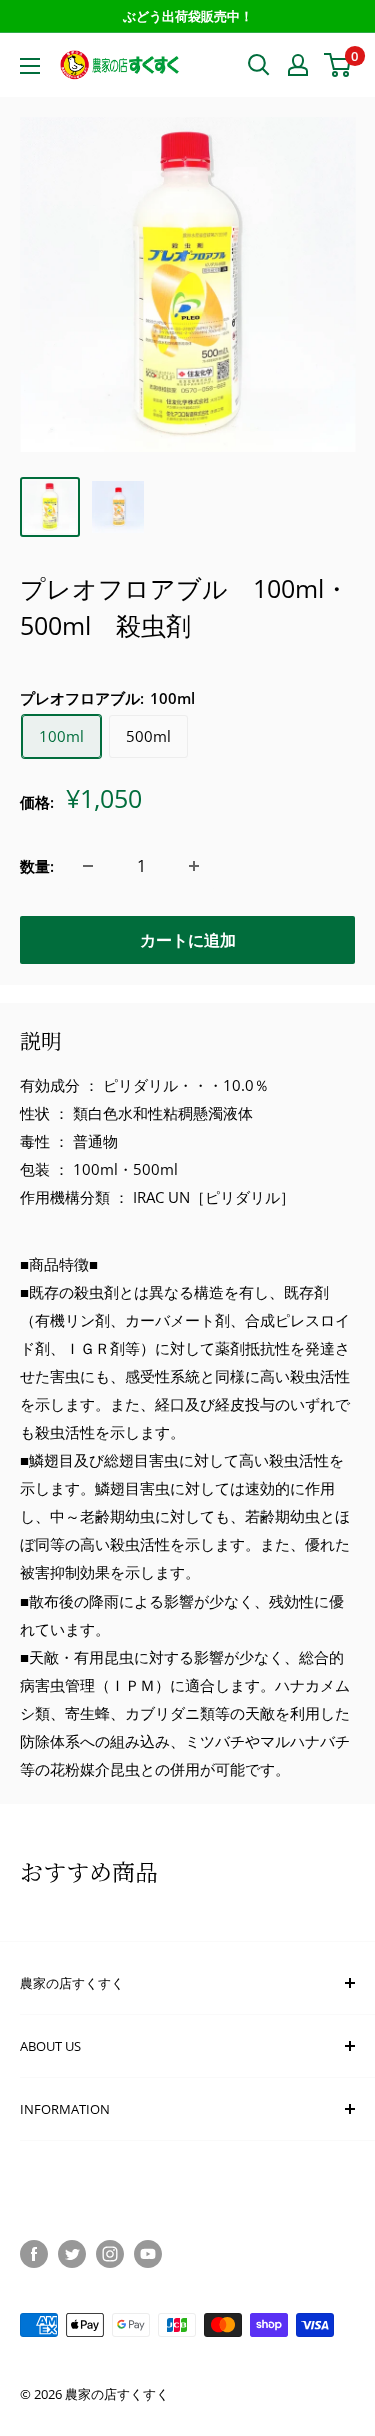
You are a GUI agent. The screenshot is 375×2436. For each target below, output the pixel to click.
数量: (37, 866)
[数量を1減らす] (88, 866)
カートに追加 (188, 940)
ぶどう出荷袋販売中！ (188, 16)
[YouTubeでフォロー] (148, 2254)
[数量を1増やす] (194, 866)
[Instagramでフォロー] (110, 2254)
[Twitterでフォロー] (72, 2254)
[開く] (259, 65)
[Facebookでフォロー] (34, 2254)
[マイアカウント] (298, 65)
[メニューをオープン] (30, 66)
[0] (338, 65)
